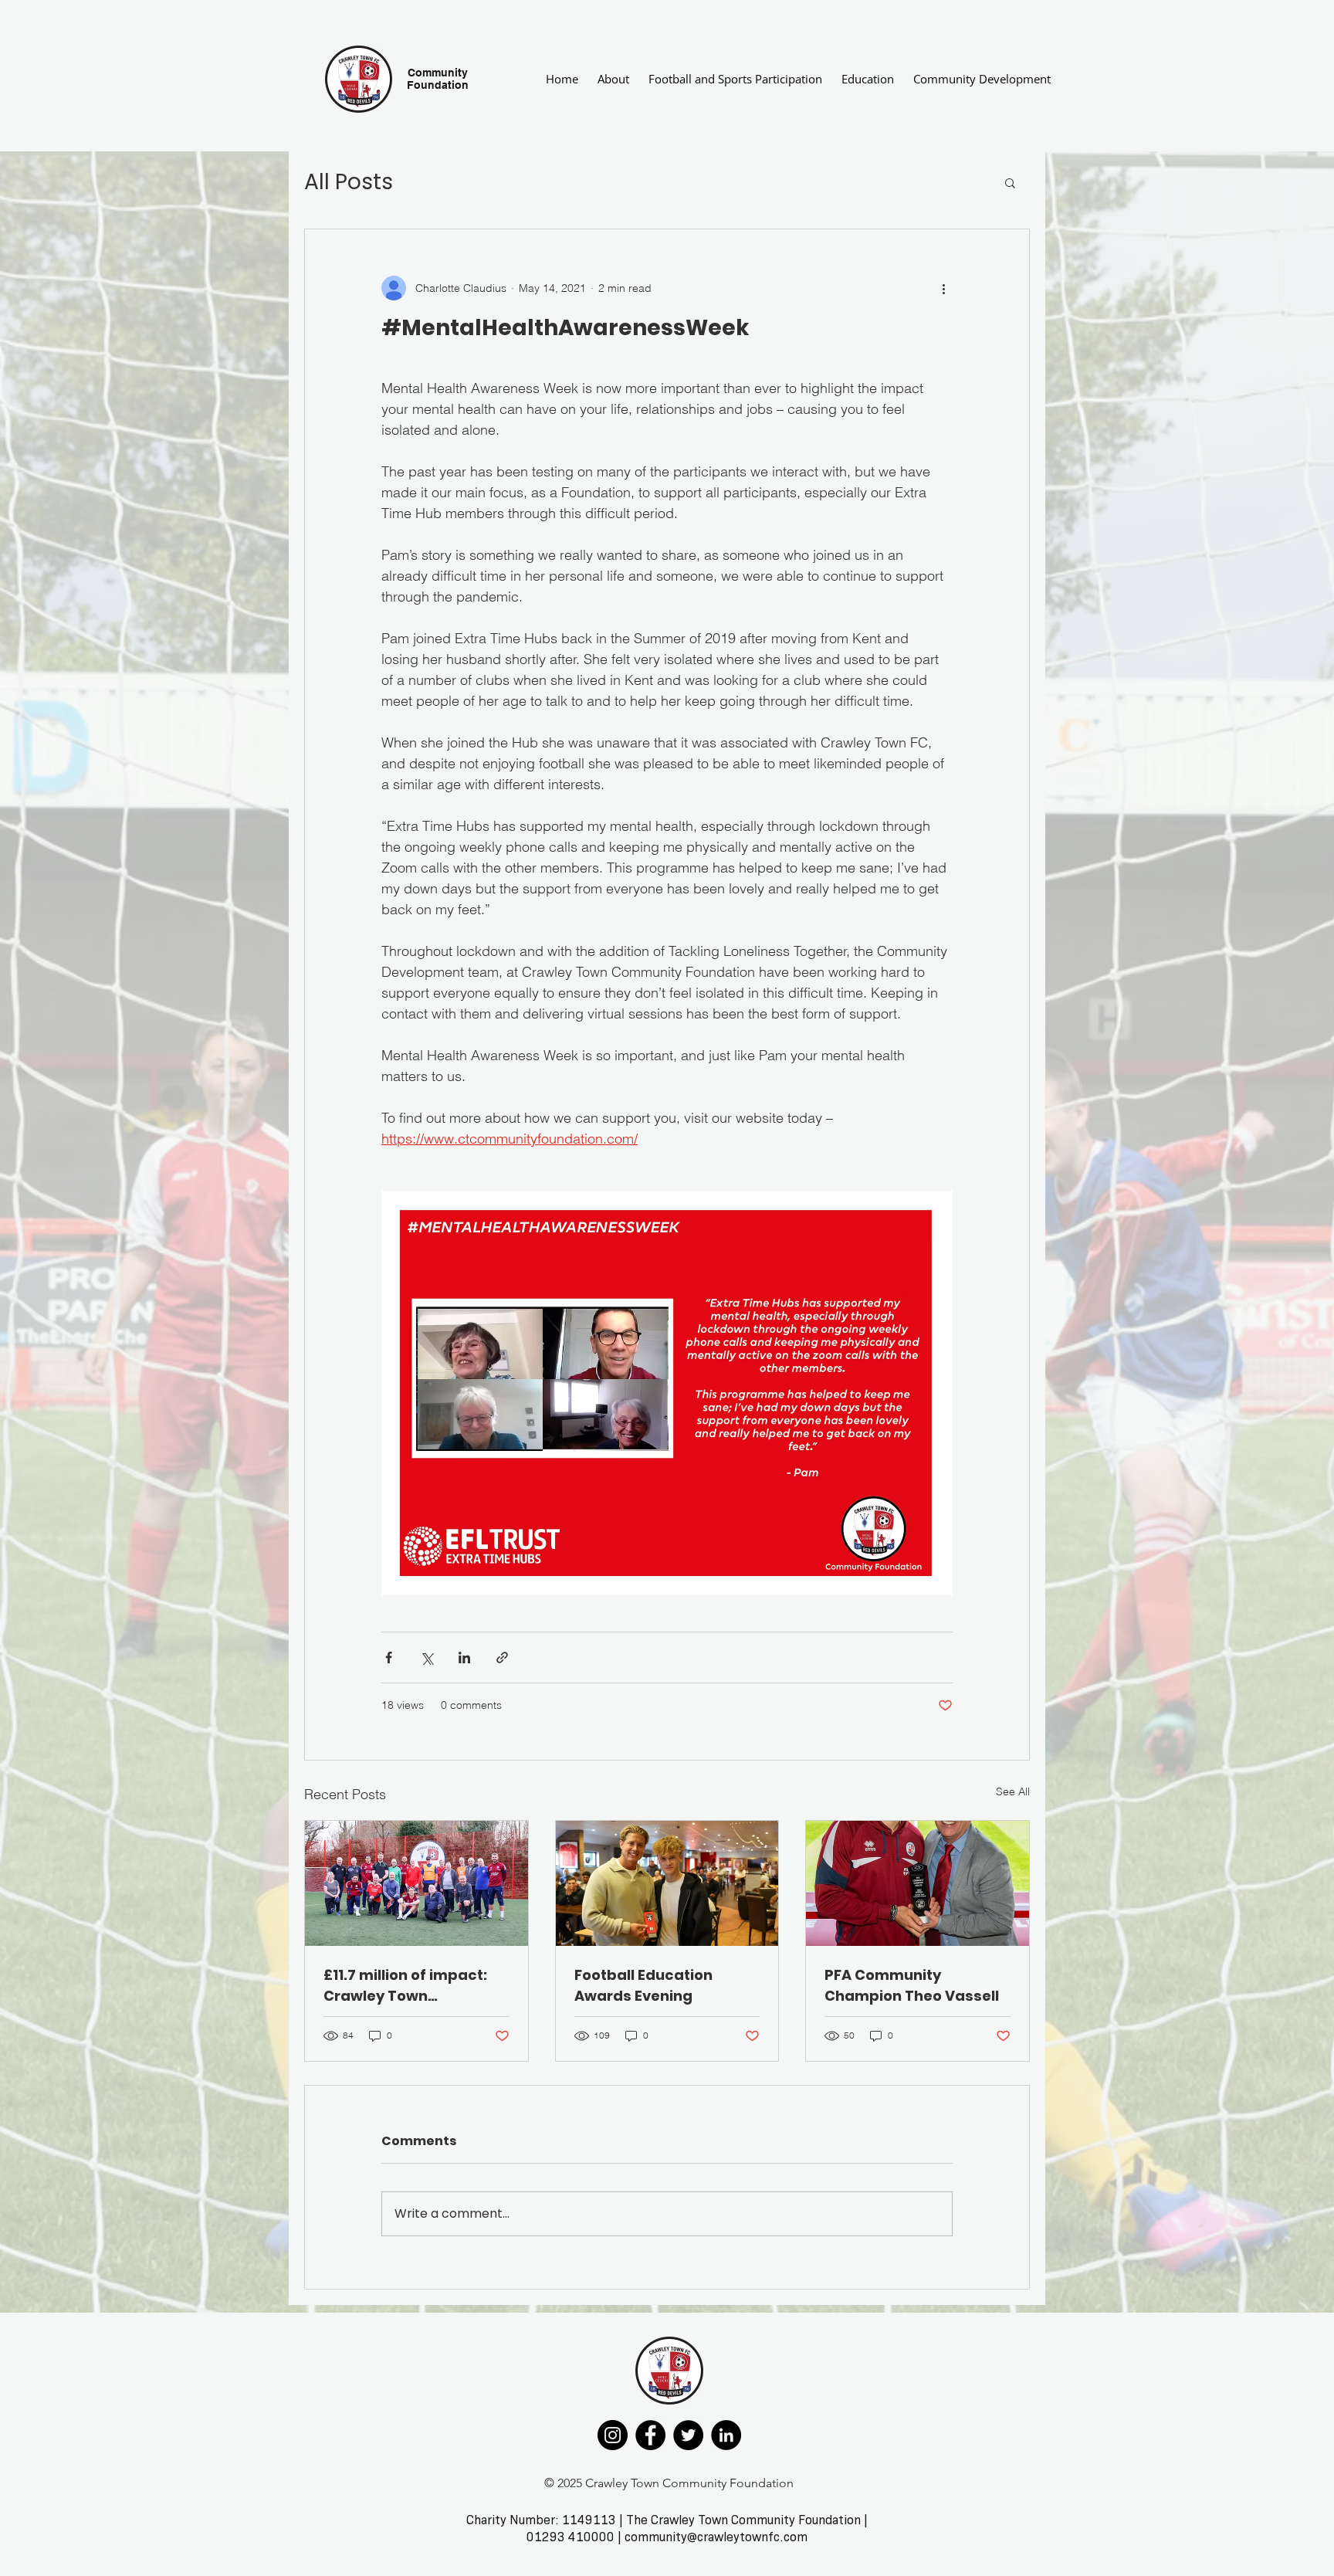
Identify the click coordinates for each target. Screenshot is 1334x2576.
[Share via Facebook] (389, 1657)
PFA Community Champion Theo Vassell (912, 1985)
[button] (1010, 182)
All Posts (349, 182)
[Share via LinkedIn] (464, 1657)
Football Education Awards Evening (643, 1985)
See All (1013, 1791)
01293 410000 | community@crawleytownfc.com (667, 2537)
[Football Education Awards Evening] (667, 1883)
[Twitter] (688, 2435)
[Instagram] (613, 2435)
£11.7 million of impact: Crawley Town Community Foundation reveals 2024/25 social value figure (410, 1986)
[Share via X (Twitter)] (427, 1657)
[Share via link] (502, 1657)
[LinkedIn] (726, 2435)
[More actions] (943, 288)
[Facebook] (650, 2435)
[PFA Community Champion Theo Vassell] (918, 1883)
